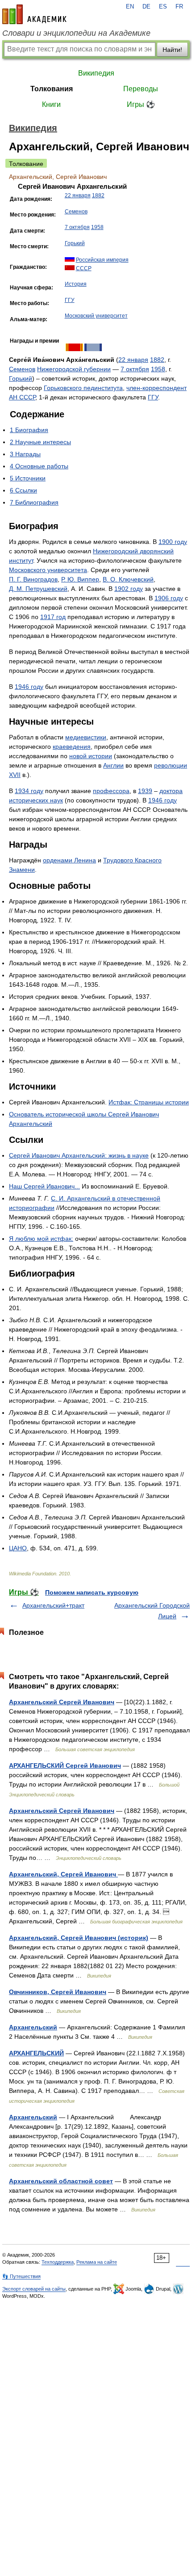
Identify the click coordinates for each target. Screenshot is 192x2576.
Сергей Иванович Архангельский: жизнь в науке (79, 1155)
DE (146, 7)
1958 (97, 227)
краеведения (72, 747)
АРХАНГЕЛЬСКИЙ (36, 2053)
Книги (51, 104)
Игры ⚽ (141, 104)
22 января (78, 195)
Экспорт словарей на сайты (34, 2289)
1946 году (29, 687)
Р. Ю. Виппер (80, 579)
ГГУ (70, 300)
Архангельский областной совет (61, 2181)
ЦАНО (18, 1548)
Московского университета (48, 570)
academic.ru (34, 14)
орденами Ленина (69, 860)
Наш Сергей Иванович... (44, 1186)
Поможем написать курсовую (92, 1592)
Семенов (76, 212)
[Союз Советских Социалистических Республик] (70, 268)
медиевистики (86, 737)
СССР (84, 268)
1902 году (129, 589)
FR (179, 7)
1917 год (53, 617)
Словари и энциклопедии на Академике (76, 33)
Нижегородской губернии (74, 369)
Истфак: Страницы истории (149, 1102)
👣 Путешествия (21, 2276)
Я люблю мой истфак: (41, 1239)
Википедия (96, 73)
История (76, 284)
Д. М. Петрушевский (38, 589)
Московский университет (96, 316)
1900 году (173, 542)
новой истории (91, 756)
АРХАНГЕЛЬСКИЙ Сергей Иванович (65, 1765)
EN (130, 7)
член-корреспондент (157, 388)
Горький (75, 243)
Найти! (172, 50)
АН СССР (22, 397)
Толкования (52, 89)
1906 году (169, 598)
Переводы (141, 89)
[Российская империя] (70, 260)
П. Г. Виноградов (33, 579)
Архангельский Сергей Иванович (62, 1702)
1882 (98, 195)
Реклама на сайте (97, 2262)
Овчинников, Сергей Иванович (58, 1992)
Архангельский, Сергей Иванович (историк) (79, 1938)
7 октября (77, 227)
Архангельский (33, 2027)
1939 (145, 791)
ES (163, 7)
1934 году (29, 791)
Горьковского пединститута (83, 388)
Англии (113, 765)
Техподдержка (58, 2262)
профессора (111, 791)
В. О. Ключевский (128, 579)
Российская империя (102, 260)
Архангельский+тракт (53, 1605)
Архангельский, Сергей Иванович (63, 1874)
